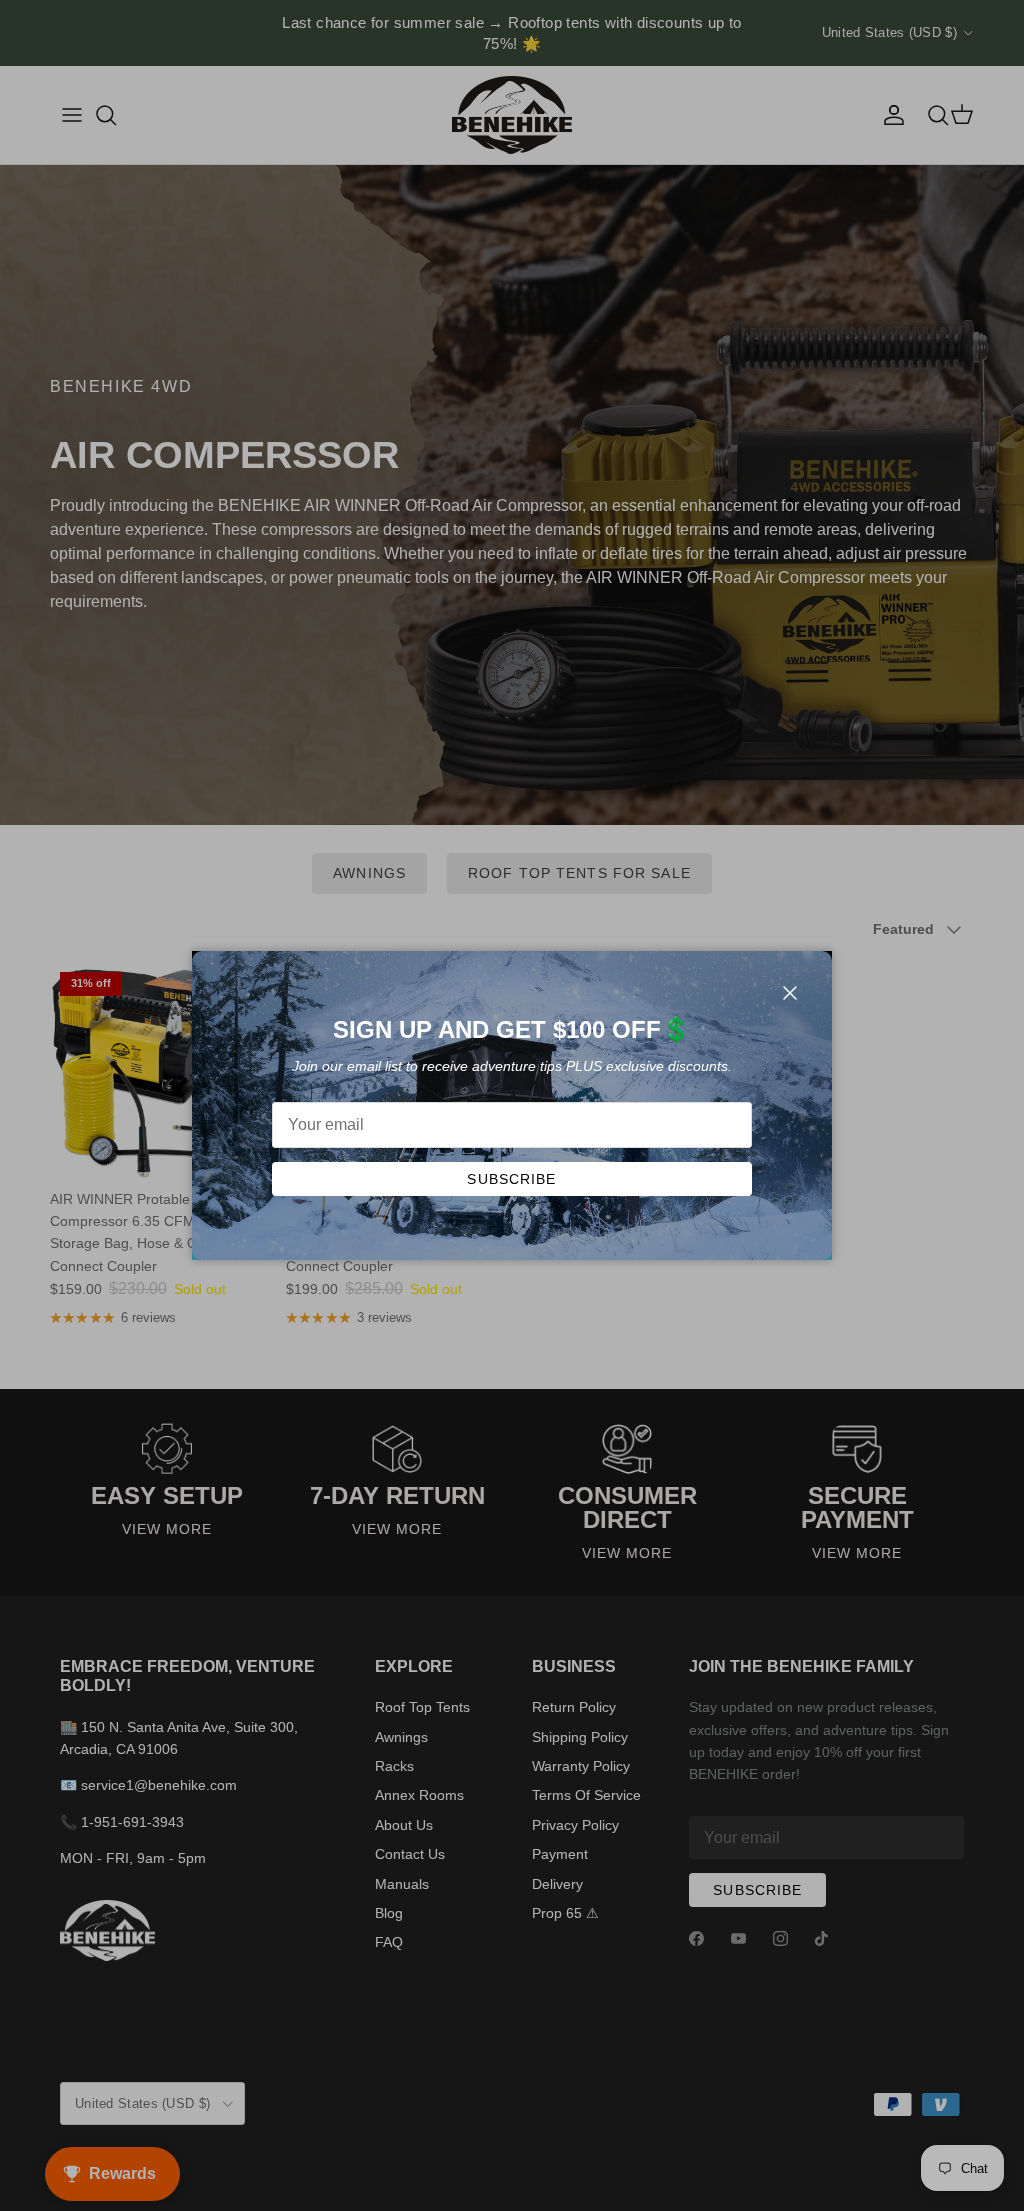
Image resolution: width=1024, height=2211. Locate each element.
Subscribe (511, 1179)
